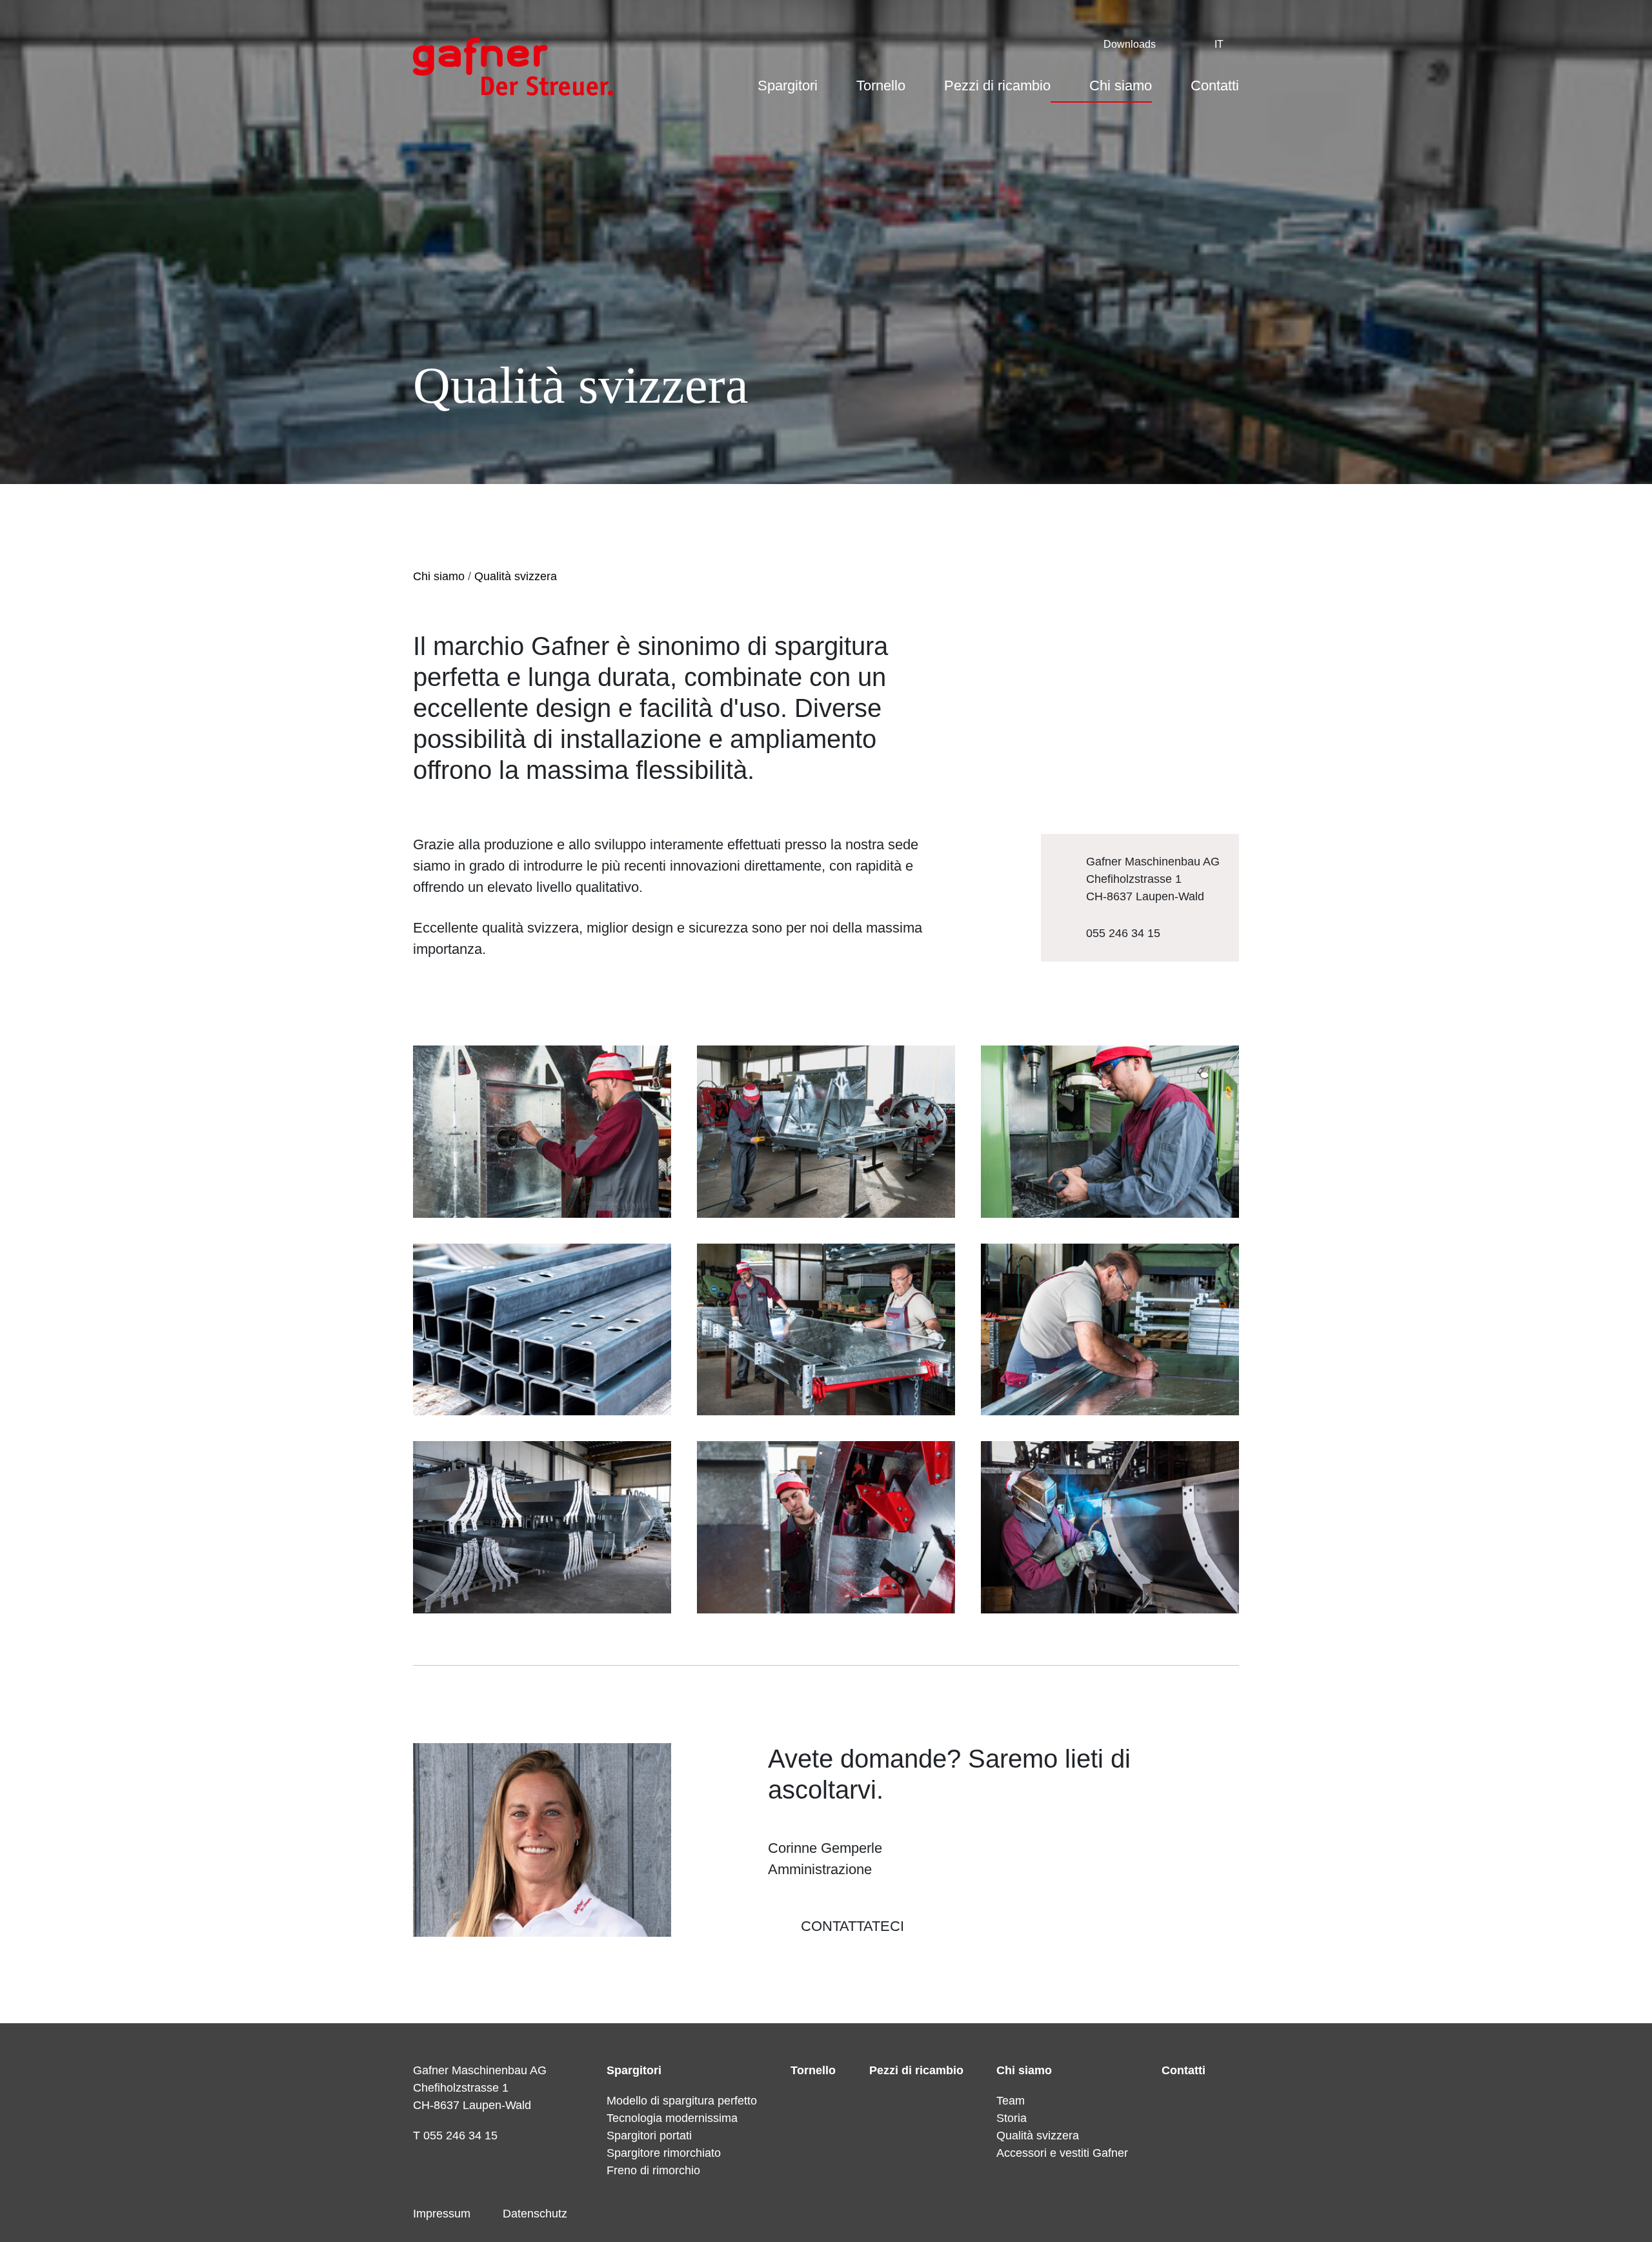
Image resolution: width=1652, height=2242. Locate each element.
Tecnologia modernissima (672, 2118)
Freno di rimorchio (653, 2170)
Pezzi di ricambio (997, 86)
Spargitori (788, 86)
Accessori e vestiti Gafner (1062, 2153)
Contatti (1215, 86)
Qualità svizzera (516, 576)
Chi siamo (1121, 86)
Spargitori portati (649, 2136)
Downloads (1130, 44)
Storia (1012, 2118)
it (1219, 44)
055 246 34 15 (1123, 933)
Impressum (442, 2214)
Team (1011, 2101)
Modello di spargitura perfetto (682, 2101)
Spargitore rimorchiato (664, 2153)
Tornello (881, 86)
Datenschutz (535, 2214)
